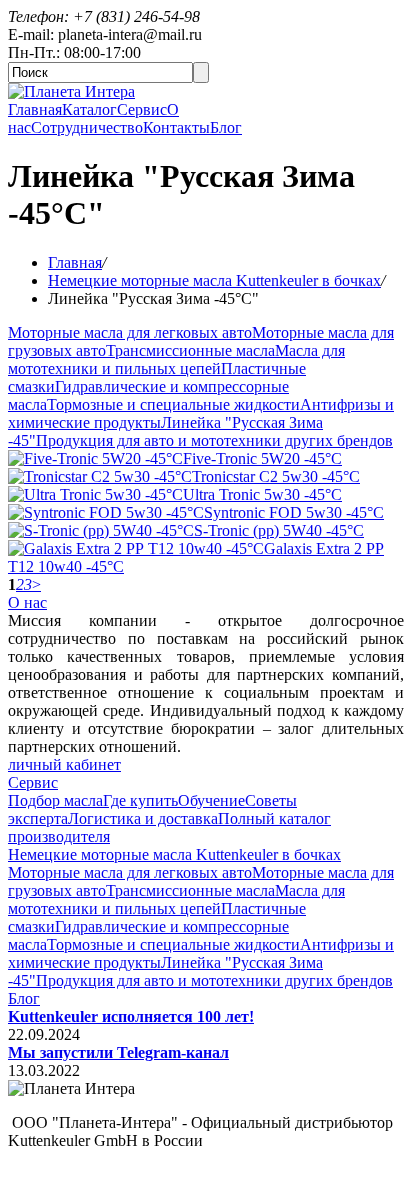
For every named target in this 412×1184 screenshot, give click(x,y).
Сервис (142, 109)
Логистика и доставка (143, 818)
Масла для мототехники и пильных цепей (176, 359)
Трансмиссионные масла (190, 350)
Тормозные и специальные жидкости (173, 404)
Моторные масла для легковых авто (130, 332)
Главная (35, 109)
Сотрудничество (87, 127)
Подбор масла (55, 800)
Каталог (89, 109)
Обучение (211, 800)
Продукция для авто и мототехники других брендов (214, 440)
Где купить (140, 800)
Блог (226, 127)
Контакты (176, 127)
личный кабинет (64, 764)
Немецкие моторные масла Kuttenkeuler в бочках (214, 280)
